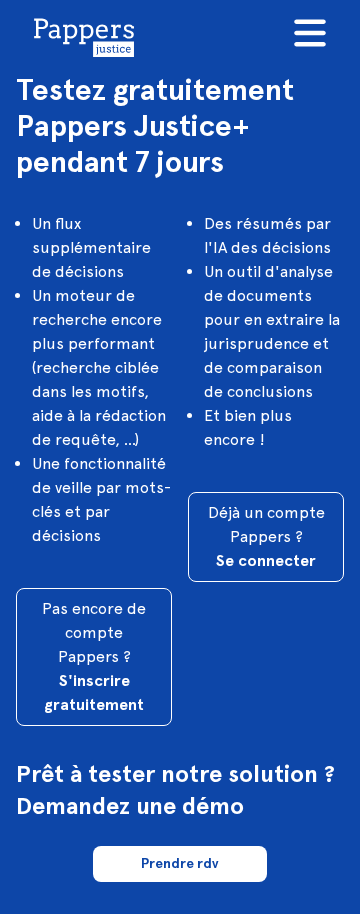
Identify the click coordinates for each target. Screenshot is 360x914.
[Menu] (310, 33)
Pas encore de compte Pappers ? (94, 656)
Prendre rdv (180, 863)
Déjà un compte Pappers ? (266, 536)
